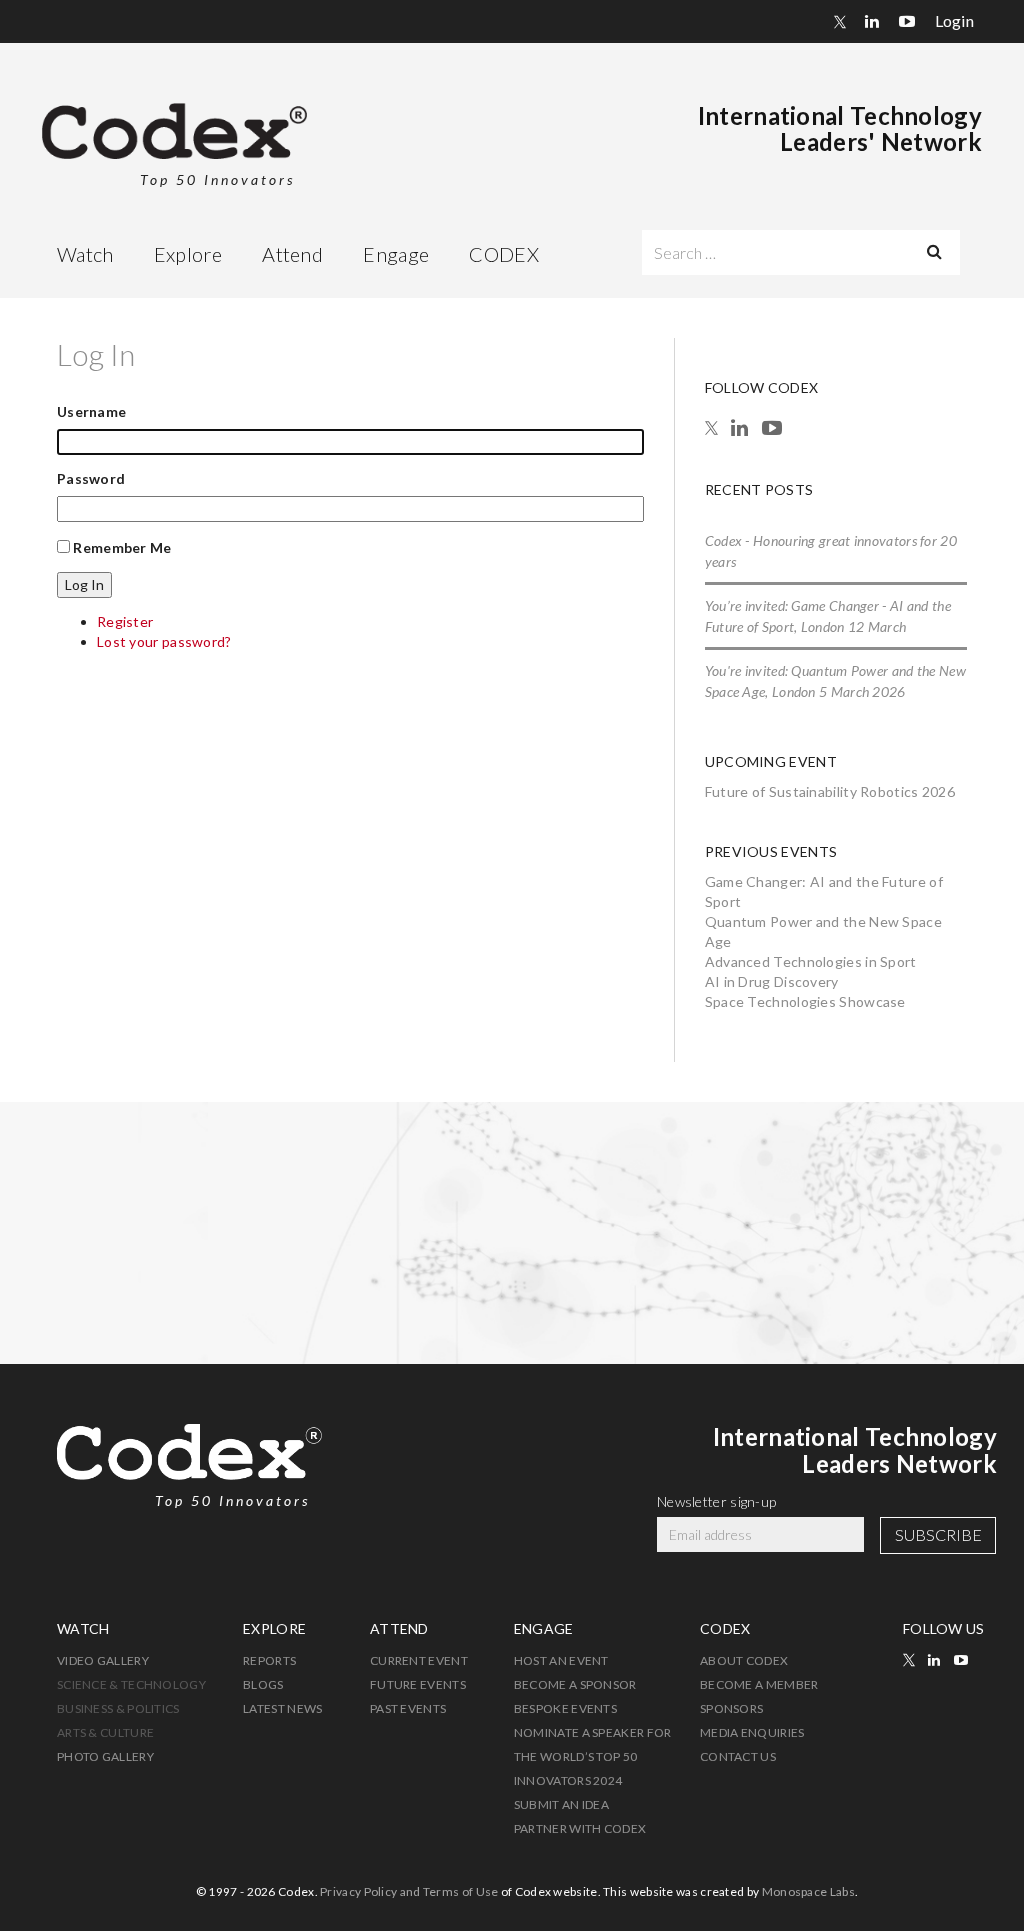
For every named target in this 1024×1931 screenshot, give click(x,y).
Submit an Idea (561, 1804)
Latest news (282, 1708)
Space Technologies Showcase (805, 1001)
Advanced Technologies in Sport (811, 961)
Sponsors (731, 1708)
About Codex (744, 1660)
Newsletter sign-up (716, 1501)
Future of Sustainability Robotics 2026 (830, 791)
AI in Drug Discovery (772, 981)
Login (955, 20)
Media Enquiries (752, 1732)
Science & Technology (131, 1684)
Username (91, 411)
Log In (84, 584)
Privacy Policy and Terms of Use (409, 1891)
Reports (269, 1660)
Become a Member (759, 1684)
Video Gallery (103, 1660)
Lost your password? (164, 641)
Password (91, 478)
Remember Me (122, 547)
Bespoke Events (565, 1708)
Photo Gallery (105, 1756)
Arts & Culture (105, 1732)
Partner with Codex (580, 1828)
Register (125, 621)
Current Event (419, 1660)
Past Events (408, 1708)
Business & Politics (118, 1708)
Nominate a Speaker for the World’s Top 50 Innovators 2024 (593, 1756)
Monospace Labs (808, 1891)
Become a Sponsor (575, 1684)
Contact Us (738, 1756)
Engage (396, 254)
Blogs (263, 1684)
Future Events (418, 1684)
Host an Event (561, 1660)
